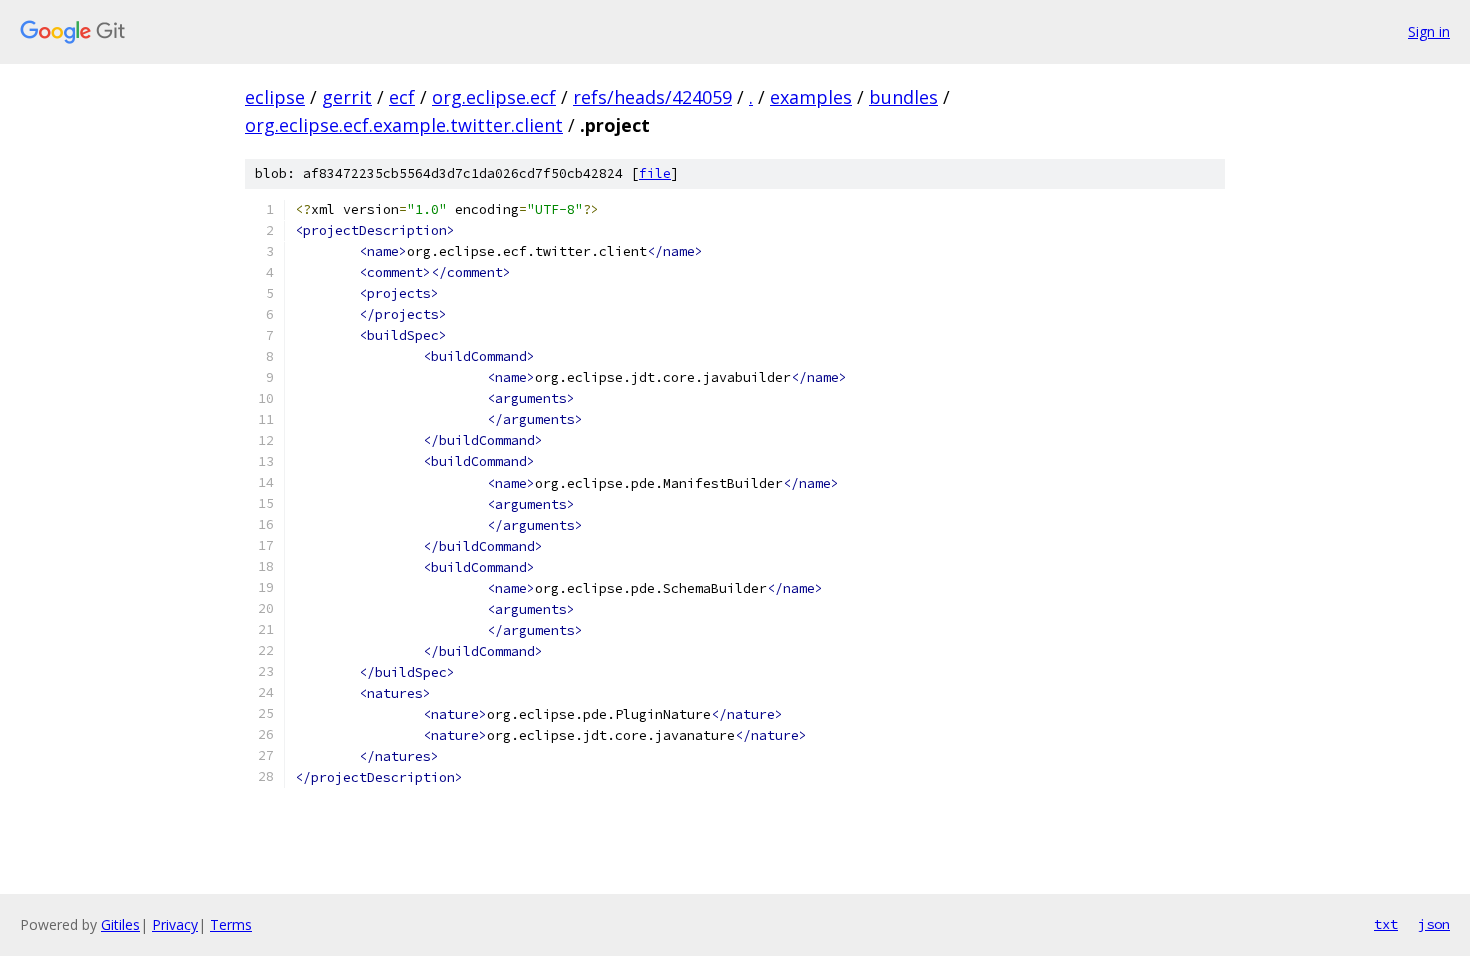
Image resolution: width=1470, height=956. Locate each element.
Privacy (175, 924)
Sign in (1429, 31)
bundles (903, 97)
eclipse (275, 97)
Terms (231, 924)
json (1434, 924)
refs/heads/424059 (652, 97)
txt (1386, 924)
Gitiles (120, 924)
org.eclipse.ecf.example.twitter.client (404, 125)
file (655, 173)
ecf (402, 97)
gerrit (347, 97)
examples (811, 97)
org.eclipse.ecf (494, 97)
